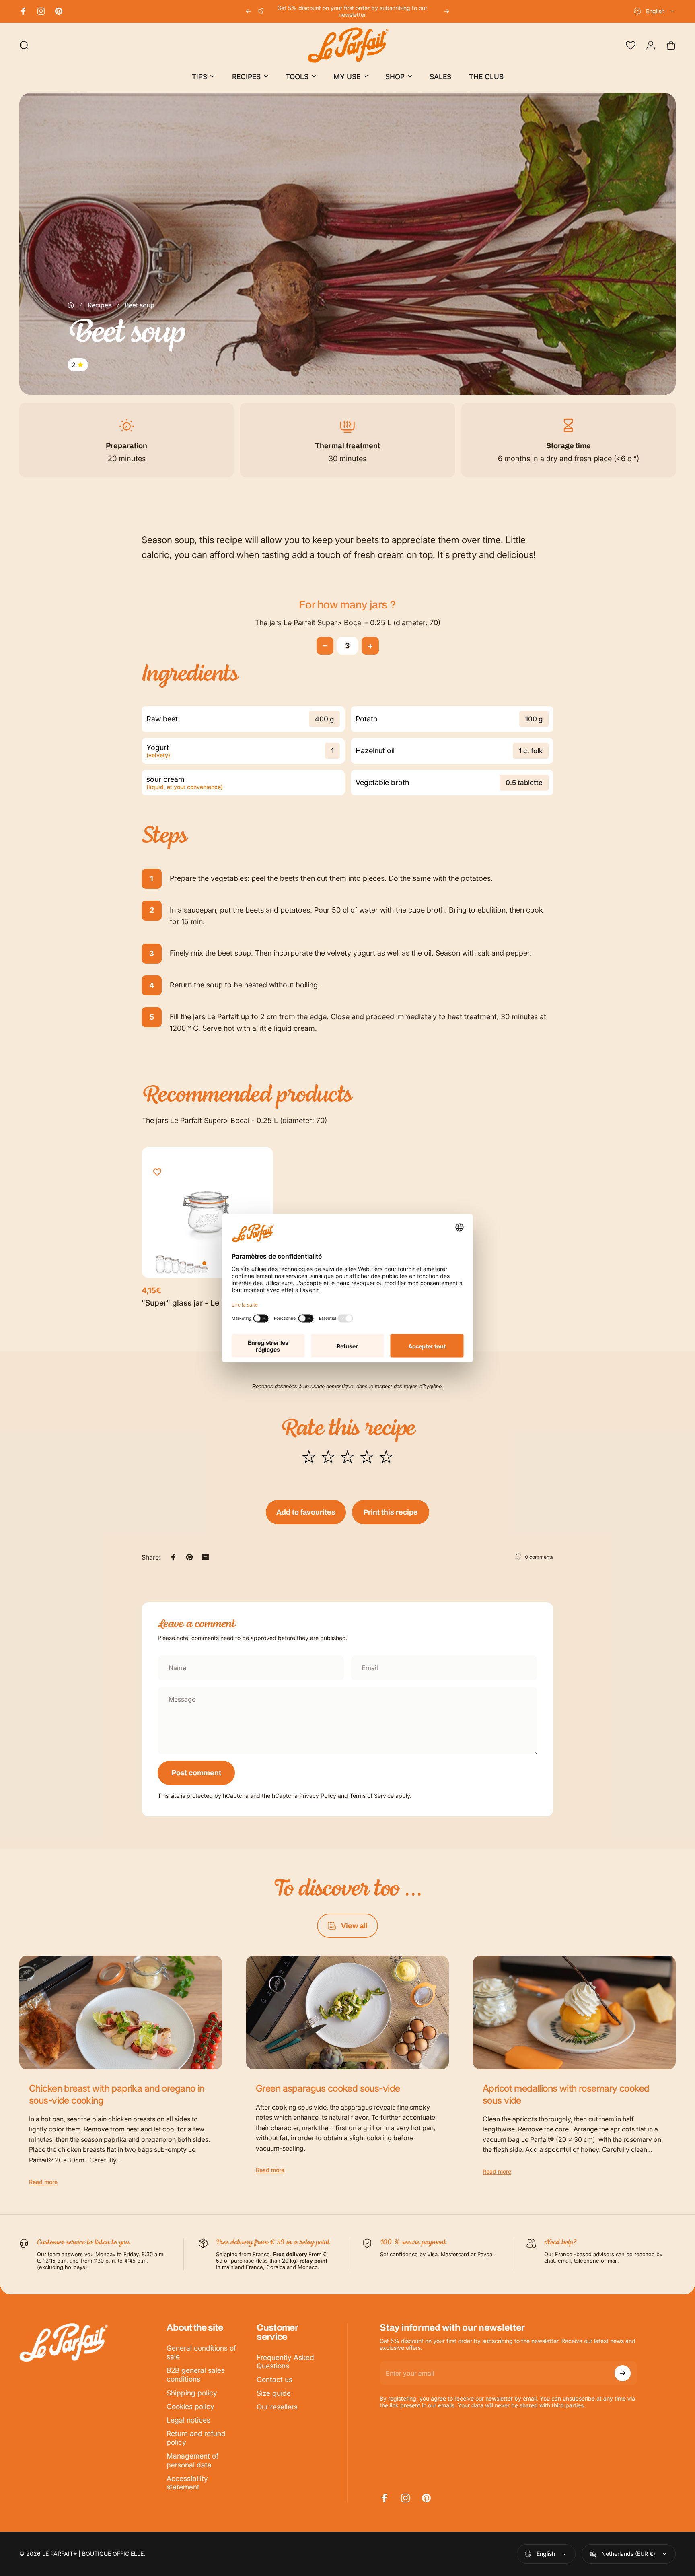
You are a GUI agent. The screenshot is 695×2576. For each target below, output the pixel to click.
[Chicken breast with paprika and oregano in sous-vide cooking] (121, 2013)
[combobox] (655, 11)
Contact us (275, 2379)
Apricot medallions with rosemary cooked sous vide (566, 2094)
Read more (43, 2182)
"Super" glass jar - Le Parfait (193, 1303)
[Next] (446, 11)
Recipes (100, 305)
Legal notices (188, 2420)
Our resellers (277, 2407)
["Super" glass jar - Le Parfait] (207, 1213)
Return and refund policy (196, 2438)
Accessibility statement (187, 2483)
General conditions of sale (201, 2352)
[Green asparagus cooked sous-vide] (347, 2013)
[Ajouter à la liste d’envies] (157, 1173)
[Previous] (249, 11)
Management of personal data (192, 2460)
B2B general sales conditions (196, 2375)
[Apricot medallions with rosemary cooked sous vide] (574, 2013)
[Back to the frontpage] (71, 305)
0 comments (539, 1557)
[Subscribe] (623, 2373)
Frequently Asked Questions (285, 2362)
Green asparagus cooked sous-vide (328, 2088)
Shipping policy (192, 2393)
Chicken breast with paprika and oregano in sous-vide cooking (117, 2094)
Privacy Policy (318, 1796)
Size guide (274, 2393)
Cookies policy (190, 2406)
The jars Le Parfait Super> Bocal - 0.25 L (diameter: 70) (348, 623)
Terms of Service (372, 1796)
